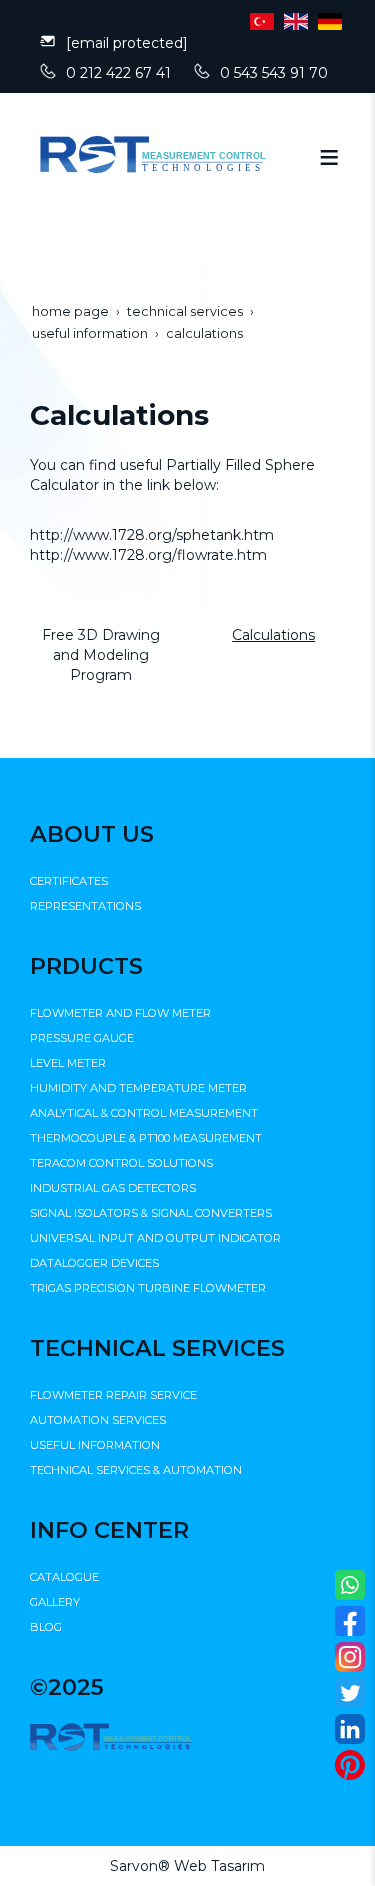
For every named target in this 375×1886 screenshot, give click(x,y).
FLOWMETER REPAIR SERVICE (113, 1395)
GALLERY (55, 1602)
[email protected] (127, 43)
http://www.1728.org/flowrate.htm (148, 555)
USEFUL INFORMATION (95, 1445)
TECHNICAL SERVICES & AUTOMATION (136, 1470)
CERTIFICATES (69, 881)
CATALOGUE (64, 1577)
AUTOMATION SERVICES (98, 1420)
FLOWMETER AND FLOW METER (120, 1013)
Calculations (273, 635)
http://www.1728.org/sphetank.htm (152, 535)
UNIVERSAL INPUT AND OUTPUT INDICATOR (155, 1238)
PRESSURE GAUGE (82, 1038)
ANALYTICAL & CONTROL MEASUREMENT (144, 1113)
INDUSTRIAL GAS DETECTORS (113, 1188)
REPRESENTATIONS (85, 906)
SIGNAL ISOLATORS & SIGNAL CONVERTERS (151, 1213)
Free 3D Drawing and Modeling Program (101, 655)
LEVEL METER (68, 1063)
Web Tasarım (219, 1866)
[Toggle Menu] (329, 157)
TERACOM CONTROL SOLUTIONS (121, 1163)
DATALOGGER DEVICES (94, 1263)
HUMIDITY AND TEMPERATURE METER (138, 1088)
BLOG (46, 1627)
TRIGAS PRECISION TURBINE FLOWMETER (148, 1288)
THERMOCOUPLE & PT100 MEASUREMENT (146, 1138)
